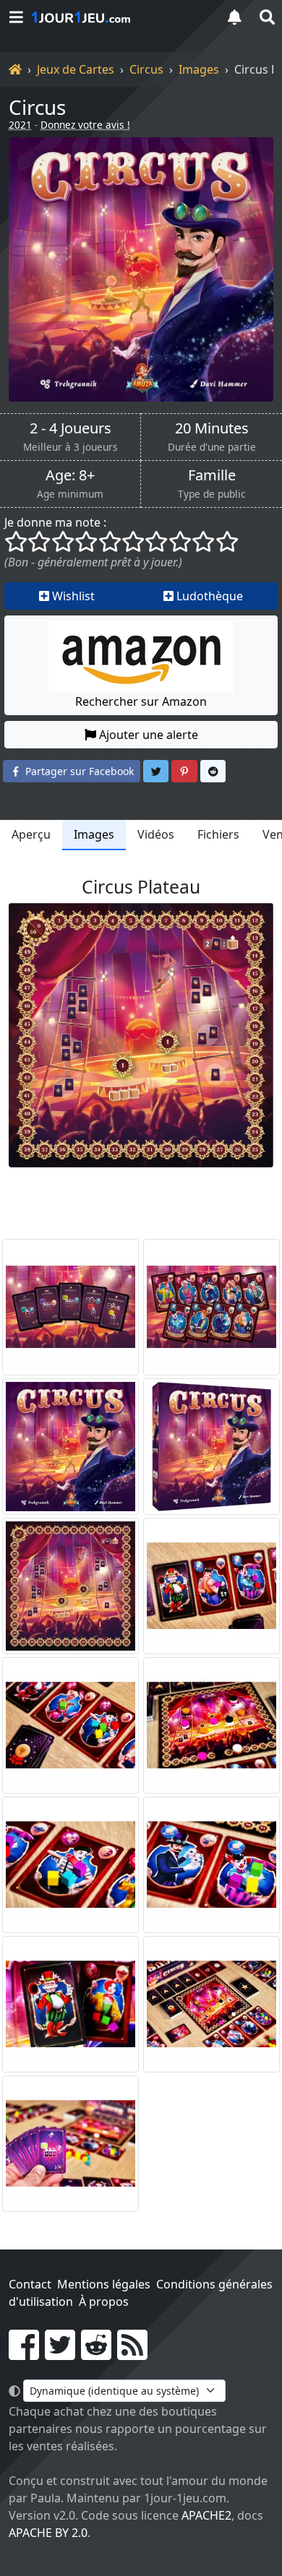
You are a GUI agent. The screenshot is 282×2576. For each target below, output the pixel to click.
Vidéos (156, 834)
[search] (266, 17)
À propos (104, 2301)
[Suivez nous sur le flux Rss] (132, 2354)
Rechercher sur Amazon (141, 701)
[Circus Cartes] (70, 1307)
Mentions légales (104, 2284)
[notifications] (234, 17)
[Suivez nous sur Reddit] (96, 2354)
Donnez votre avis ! (85, 125)
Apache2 (206, 2515)
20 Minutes (212, 428)
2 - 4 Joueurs (70, 428)
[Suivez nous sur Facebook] (24, 2354)
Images (199, 69)
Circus (146, 69)
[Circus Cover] (70, 1447)
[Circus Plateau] (70, 1586)
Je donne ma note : (55, 522)
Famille (212, 475)
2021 (20, 125)
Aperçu (31, 834)
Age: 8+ (70, 475)
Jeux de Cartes (76, 69)
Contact (30, 2284)
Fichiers (218, 834)
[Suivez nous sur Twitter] (60, 2354)
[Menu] (16, 17)
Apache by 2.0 (48, 2533)
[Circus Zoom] (211, 1586)
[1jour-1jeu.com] (119, 17)
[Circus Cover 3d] (211, 1447)
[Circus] (141, 269)
